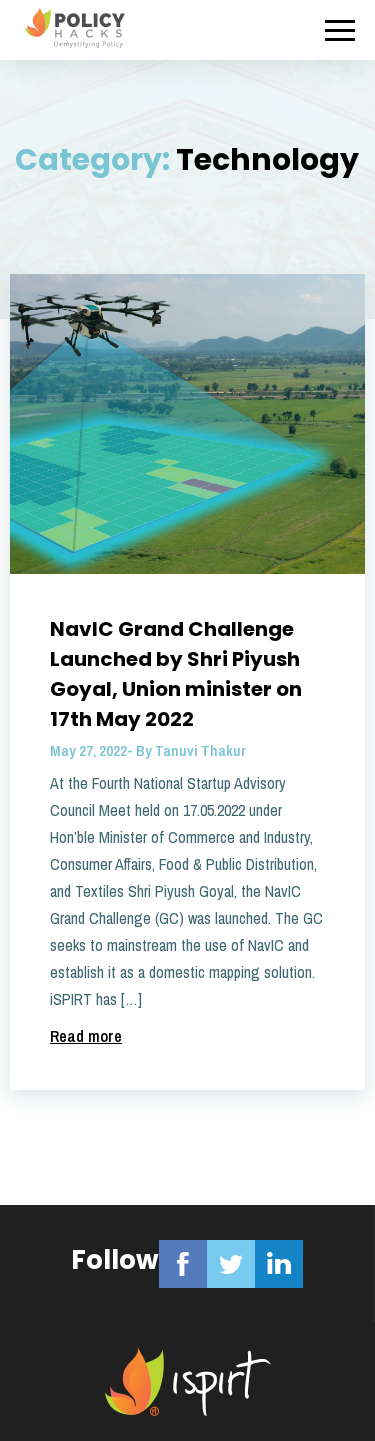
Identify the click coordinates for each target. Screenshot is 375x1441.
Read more (86, 1036)
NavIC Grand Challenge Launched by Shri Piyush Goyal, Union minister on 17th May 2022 (176, 674)
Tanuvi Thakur (200, 750)
